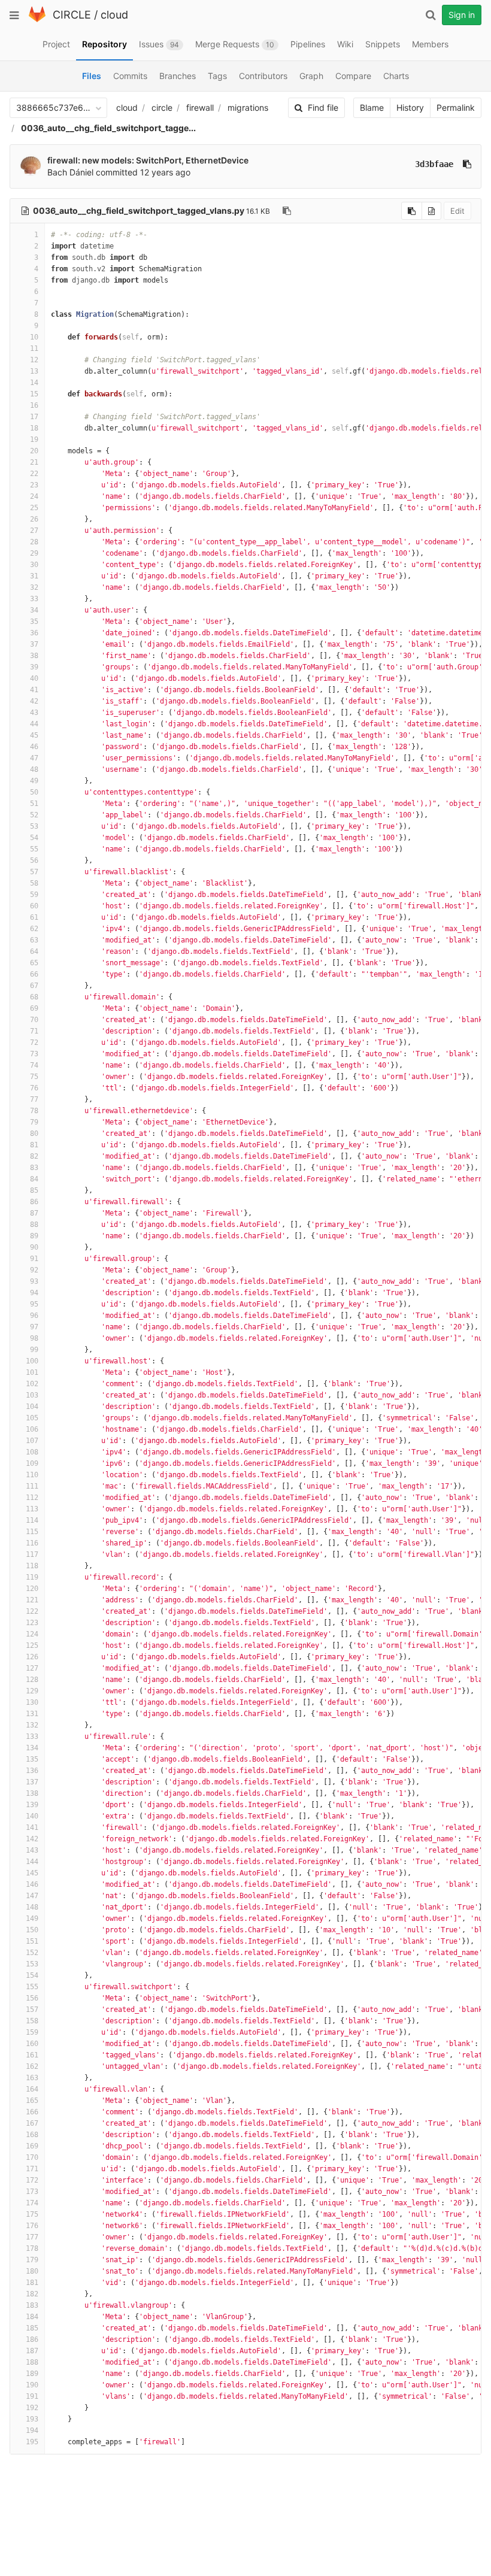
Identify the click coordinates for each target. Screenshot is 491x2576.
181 (32, 2283)
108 (32, 1452)
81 (34, 1145)
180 (32, 2271)
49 (34, 781)
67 (34, 986)
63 (34, 940)
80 (34, 1134)
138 (32, 1793)
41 (34, 690)
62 (34, 929)
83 (34, 1168)
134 (32, 1748)
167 (32, 2123)
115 (32, 1532)
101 (32, 1372)
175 (32, 2214)
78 (34, 1111)
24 (34, 496)
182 (32, 2294)
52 (34, 815)
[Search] (431, 15)
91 (34, 1259)
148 (32, 1907)
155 (32, 1987)
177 (32, 2237)
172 (32, 2180)
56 (34, 860)
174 (32, 2203)
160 (32, 2044)
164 (32, 2089)
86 (34, 1202)
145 (32, 1873)
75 (34, 1077)
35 (34, 622)
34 (34, 610)
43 (34, 713)
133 (32, 1736)
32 (34, 587)
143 (32, 1850)
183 (32, 2305)
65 (34, 963)
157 (32, 2010)
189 (32, 2374)
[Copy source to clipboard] (412, 211)
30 (34, 565)
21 (34, 462)
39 (34, 667)
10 (34, 337)
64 (34, 951)
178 (32, 2248)
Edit (457, 211)
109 (32, 1463)
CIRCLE (72, 15)
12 (34, 360)
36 (34, 633)
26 (34, 519)
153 (32, 1964)
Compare (353, 76)
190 (32, 2385)
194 (32, 2430)
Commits (130, 76)
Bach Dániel (70, 172)
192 (32, 2408)
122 (32, 1611)
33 (34, 599)
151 (32, 1941)
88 (34, 1225)
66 (34, 974)
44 (34, 724)
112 (32, 1498)
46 (34, 747)
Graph (311, 76)
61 (34, 917)
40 (34, 678)
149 (32, 1919)
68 (34, 997)
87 (34, 1213)
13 (34, 371)
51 (34, 804)
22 (34, 474)
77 (34, 1099)
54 (34, 838)
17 (34, 417)
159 (32, 2032)
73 (34, 1054)
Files (92, 76)
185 (32, 2328)
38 (34, 656)
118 (32, 1566)
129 (32, 1691)
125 (32, 1645)
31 (34, 576)
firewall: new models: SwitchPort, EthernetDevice (148, 160)
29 (34, 553)
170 (32, 2157)
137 (32, 1782)
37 (34, 644)
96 (34, 1316)
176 (32, 2226)
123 (32, 1623)
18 (34, 428)
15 (34, 394)
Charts (396, 76)
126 (32, 1657)
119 (32, 1577)
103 (32, 1395)
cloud (114, 15)
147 (32, 1896)
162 (32, 2066)
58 (34, 883)
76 (34, 1088)
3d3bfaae (434, 164)
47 (34, 758)
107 (32, 1441)
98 (34, 1338)
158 (32, 2021)
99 (34, 1350)
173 (32, 2192)
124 (32, 1634)
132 (32, 1725)
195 (32, 2442)
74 (34, 1065)
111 (32, 1486)
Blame (372, 107)
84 (34, 1179)
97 (34, 1327)
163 (32, 2078)
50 (34, 792)
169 (32, 2146)
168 (32, 2135)
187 (32, 2351)
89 (34, 1236)
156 (32, 1998)
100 (32, 1361)
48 (34, 769)
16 (34, 405)
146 (32, 1884)
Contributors (263, 76)
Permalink (456, 107)
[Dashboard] (37, 19)
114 (32, 1520)
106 (32, 1429)
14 (34, 383)
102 (32, 1384)
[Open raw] (431, 211)
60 (34, 906)
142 (32, 1839)
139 (32, 1805)
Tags (217, 76)
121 (32, 1600)
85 (34, 1190)
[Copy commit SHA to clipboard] (467, 164)
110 (32, 1475)
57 (34, 872)
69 (34, 1008)
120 (32, 1589)
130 (32, 1702)
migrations (248, 107)
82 (34, 1156)
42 (34, 701)
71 (34, 1031)
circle (162, 107)
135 (32, 1759)
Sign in (462, 15)
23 (34, 485)
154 (32, 1975)
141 (32, 1828)
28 (34, 542)
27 (34, 531)
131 (32, 1714)
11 (34, 348)
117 (32, 1554)
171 (32, 2169)
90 (34, 1247)
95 (34, 1304)
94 (34, 1293)
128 (32, 1680)
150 (32, 1930)
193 (32, 2419)
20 (34, 451)
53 (34, 826)
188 (32, 2362)
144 (32, 1862)
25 (34, 508)
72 (34, 1042)
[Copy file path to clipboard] (287, 211)
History (410, 107)
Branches (178, 76)
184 (32, 2317)
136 (32, 1771)
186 (32, 2339)
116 (32, 1543)
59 (34, 895)
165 (32, 2101)
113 (32, 1509)
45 (34, 735)
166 (32, 2112)
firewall (200, 107)
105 (32, 1418)
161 (32, 2055)
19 (34, 440)
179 (32, 2260)
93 (34, 1281)
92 (34, 1270)
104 (32, 1407)
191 (32, 2396)
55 (34, 849)
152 (32, 1953)
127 (32, 1668)
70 (34, 1020)
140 (32, 1816)
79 (34, 1122)
